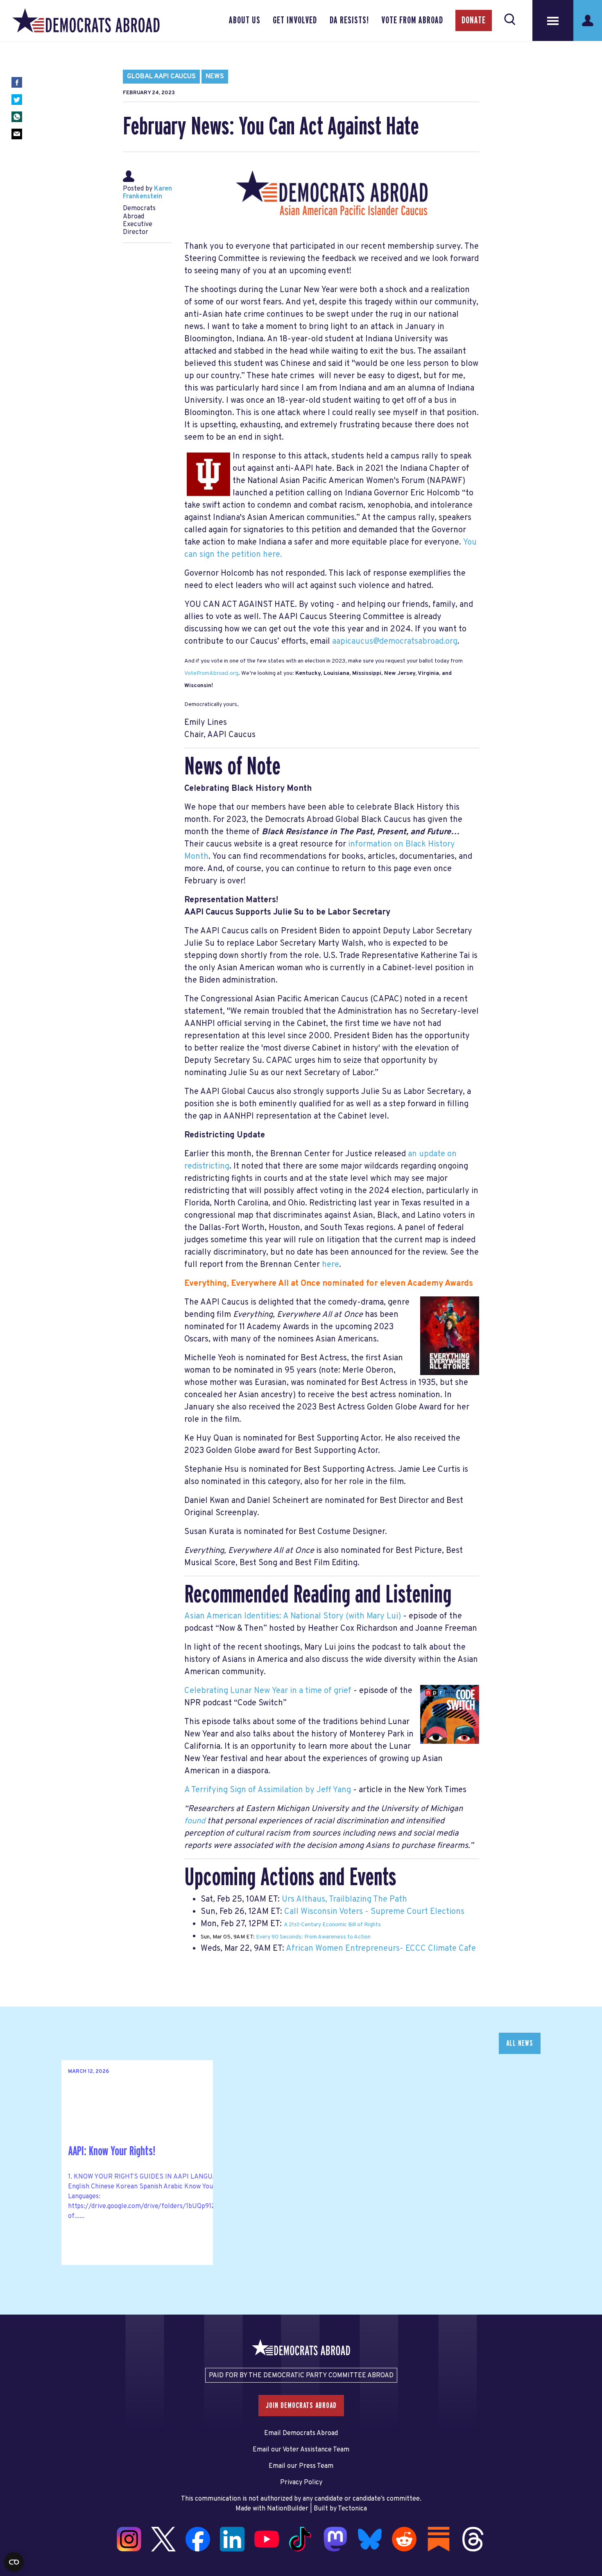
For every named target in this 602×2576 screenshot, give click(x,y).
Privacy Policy (301, 2483)
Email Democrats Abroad (301, 2433)
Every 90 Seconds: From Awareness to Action (313, 1937)
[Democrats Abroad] (86, 20)
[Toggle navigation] (553, 20)
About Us (245, 20)
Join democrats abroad (301, 2406)
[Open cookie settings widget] (14, 2562)
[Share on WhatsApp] (17, 117)
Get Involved (295, 20)
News (215, 77)
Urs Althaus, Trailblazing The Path (344, 1900)
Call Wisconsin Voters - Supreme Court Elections (374, 1912)
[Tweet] (17, 100)
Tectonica (352, 2509)
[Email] (17, 134)
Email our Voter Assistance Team (301, 2450)
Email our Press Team (301, 2466)
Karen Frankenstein (147, 193)
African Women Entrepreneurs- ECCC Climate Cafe (381, 1949)
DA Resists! (349, 20)
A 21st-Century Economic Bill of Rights (332, 1925)
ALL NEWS (520, 2043)
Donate (474, 20)
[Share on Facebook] (17, 82)
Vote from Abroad (412, 20)
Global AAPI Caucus (161, 77)
